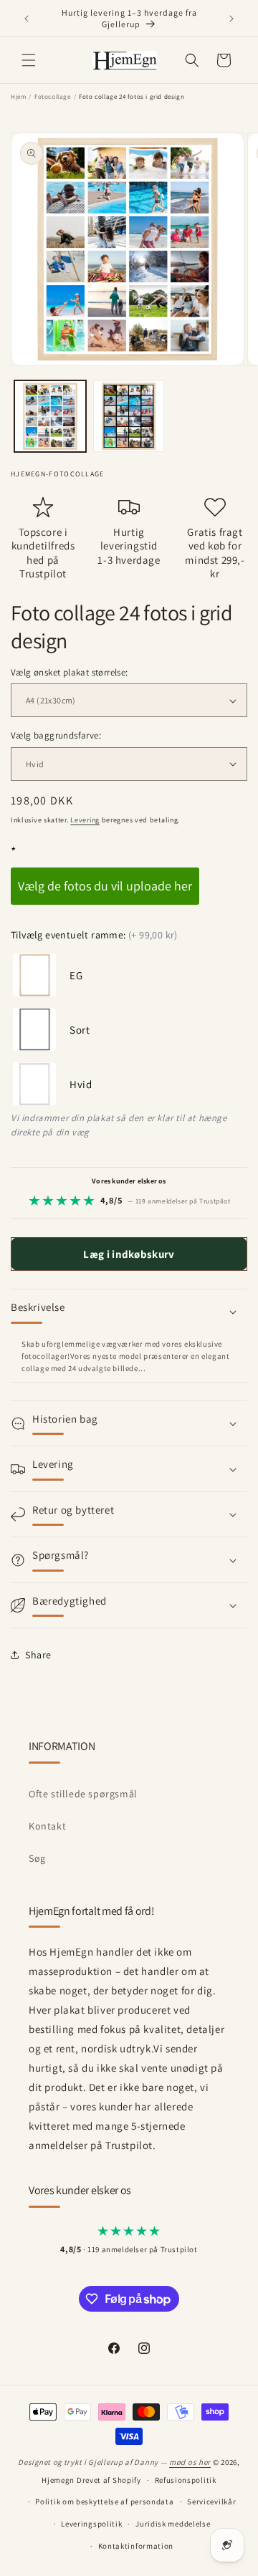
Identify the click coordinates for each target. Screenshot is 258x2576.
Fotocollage (53, 97)
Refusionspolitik (186, 2480)
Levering (85, 820)
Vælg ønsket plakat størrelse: (70, 672)
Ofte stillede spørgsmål (83, 1794)
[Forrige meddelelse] (27, 19)
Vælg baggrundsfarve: (56, 735)
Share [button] (38, 1655)
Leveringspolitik (91, 2524)
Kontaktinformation (136, 2546)
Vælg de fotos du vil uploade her (105, 886)
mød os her (190, 2462)
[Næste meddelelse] (231, 19)
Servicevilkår (211, 2501)
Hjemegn (58, 2480)
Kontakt (47, 1826)
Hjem (18, 97)
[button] (29, 60)
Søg (37, 1858)
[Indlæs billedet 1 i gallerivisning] (50, 416)
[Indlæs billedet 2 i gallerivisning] (129, 416)
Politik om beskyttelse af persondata (104, 2501)
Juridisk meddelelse (173, 2524)
